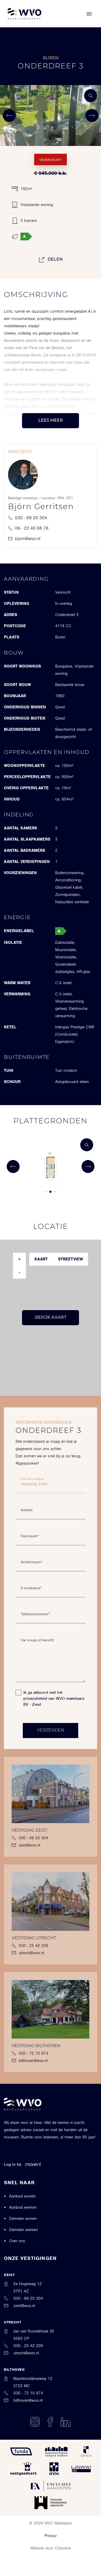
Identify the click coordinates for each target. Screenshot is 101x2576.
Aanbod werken (23, 2207)
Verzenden (51, 1731)
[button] (42, 139)
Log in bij (13, 2164)
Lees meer (51, 421)
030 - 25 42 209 (33, 1946)
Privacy (51, 2536)
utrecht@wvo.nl (31, 1953)
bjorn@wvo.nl (28, 539)
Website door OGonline (51, 2548)
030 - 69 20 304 (31, 518)
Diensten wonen (23, 2219)
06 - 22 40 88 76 (32, 528)
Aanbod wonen (22, 2196)
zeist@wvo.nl (29, 1845)
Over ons (17, 2241)
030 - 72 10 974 (33, 2053)
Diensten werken (23, 2230)
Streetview (70, 1259)
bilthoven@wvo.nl (33, 2061)
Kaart (41, 1259)
